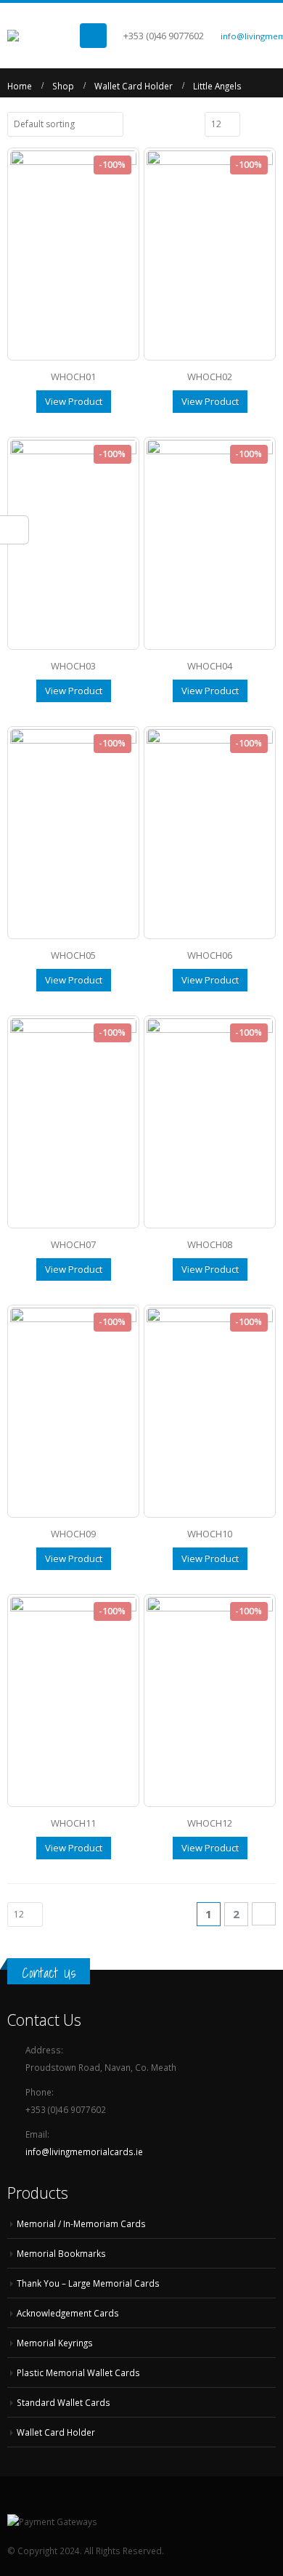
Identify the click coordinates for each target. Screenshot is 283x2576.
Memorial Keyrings (55, 2343)
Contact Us (49, 1973)
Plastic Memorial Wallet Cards (78, 2372)
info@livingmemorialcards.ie (84, 2152)
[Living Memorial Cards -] (44, 36)
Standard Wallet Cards (63, 2402)
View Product (74, 401)
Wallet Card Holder (56, 2432)
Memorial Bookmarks (61, 2253)
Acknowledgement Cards (68, 2313)
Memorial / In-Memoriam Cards (81, 2223)
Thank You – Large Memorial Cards (88, 2283)
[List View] (269, 124)
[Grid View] (253, 124)
